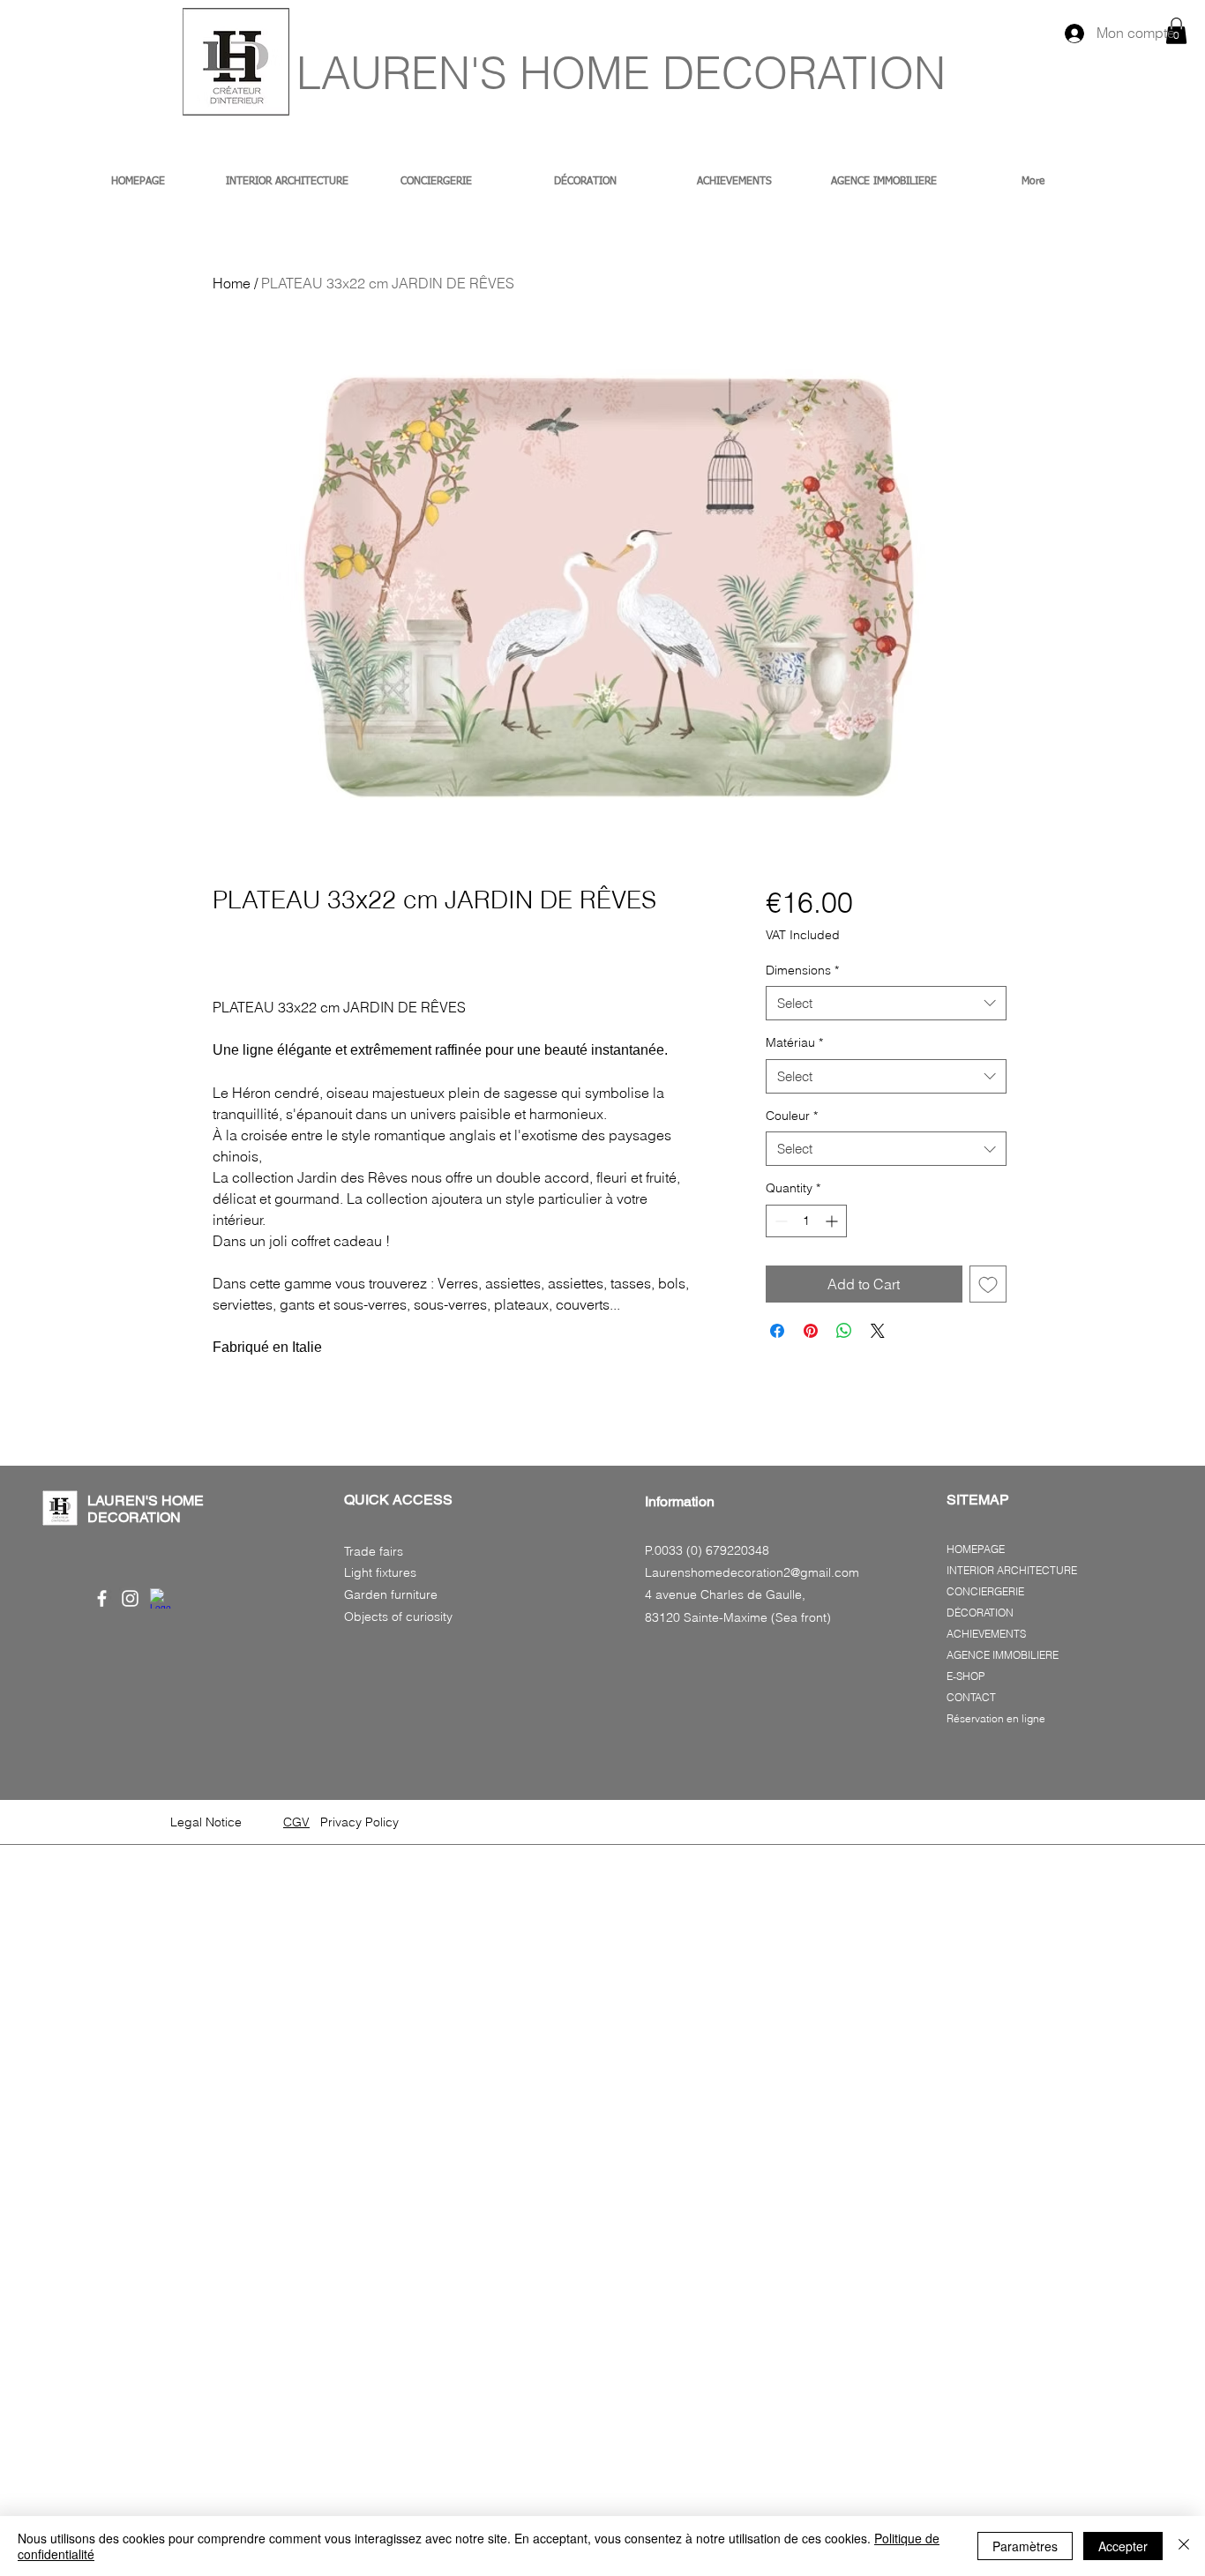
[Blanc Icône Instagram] (130, 1598)
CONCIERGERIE (985, 1591)
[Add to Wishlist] (988, 1284)
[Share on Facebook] (777, 1331)
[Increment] (833, 1221)
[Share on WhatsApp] (844, 1331)
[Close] (1184, 2546)
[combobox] (886, 1003)
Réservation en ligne (996, 1718)
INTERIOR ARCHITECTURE (1012, 1570)
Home (232, 283)
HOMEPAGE (976, 1549)
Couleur (792, 1116)
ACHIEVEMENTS (986, 1634)
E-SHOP (965, 1676)
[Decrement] (779, 1221)
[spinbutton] (806, 1221)
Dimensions (802, 970)
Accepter (1123, 2546)
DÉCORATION (980, 1613)
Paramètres (1025, 2546)
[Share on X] (878, 1331)
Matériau (794, 1042)
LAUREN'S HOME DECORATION (621, 73)
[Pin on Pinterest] (811, 1331)
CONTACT (971, 1697)
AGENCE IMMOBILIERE (1003, 1655)
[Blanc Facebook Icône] (102, 1598)
